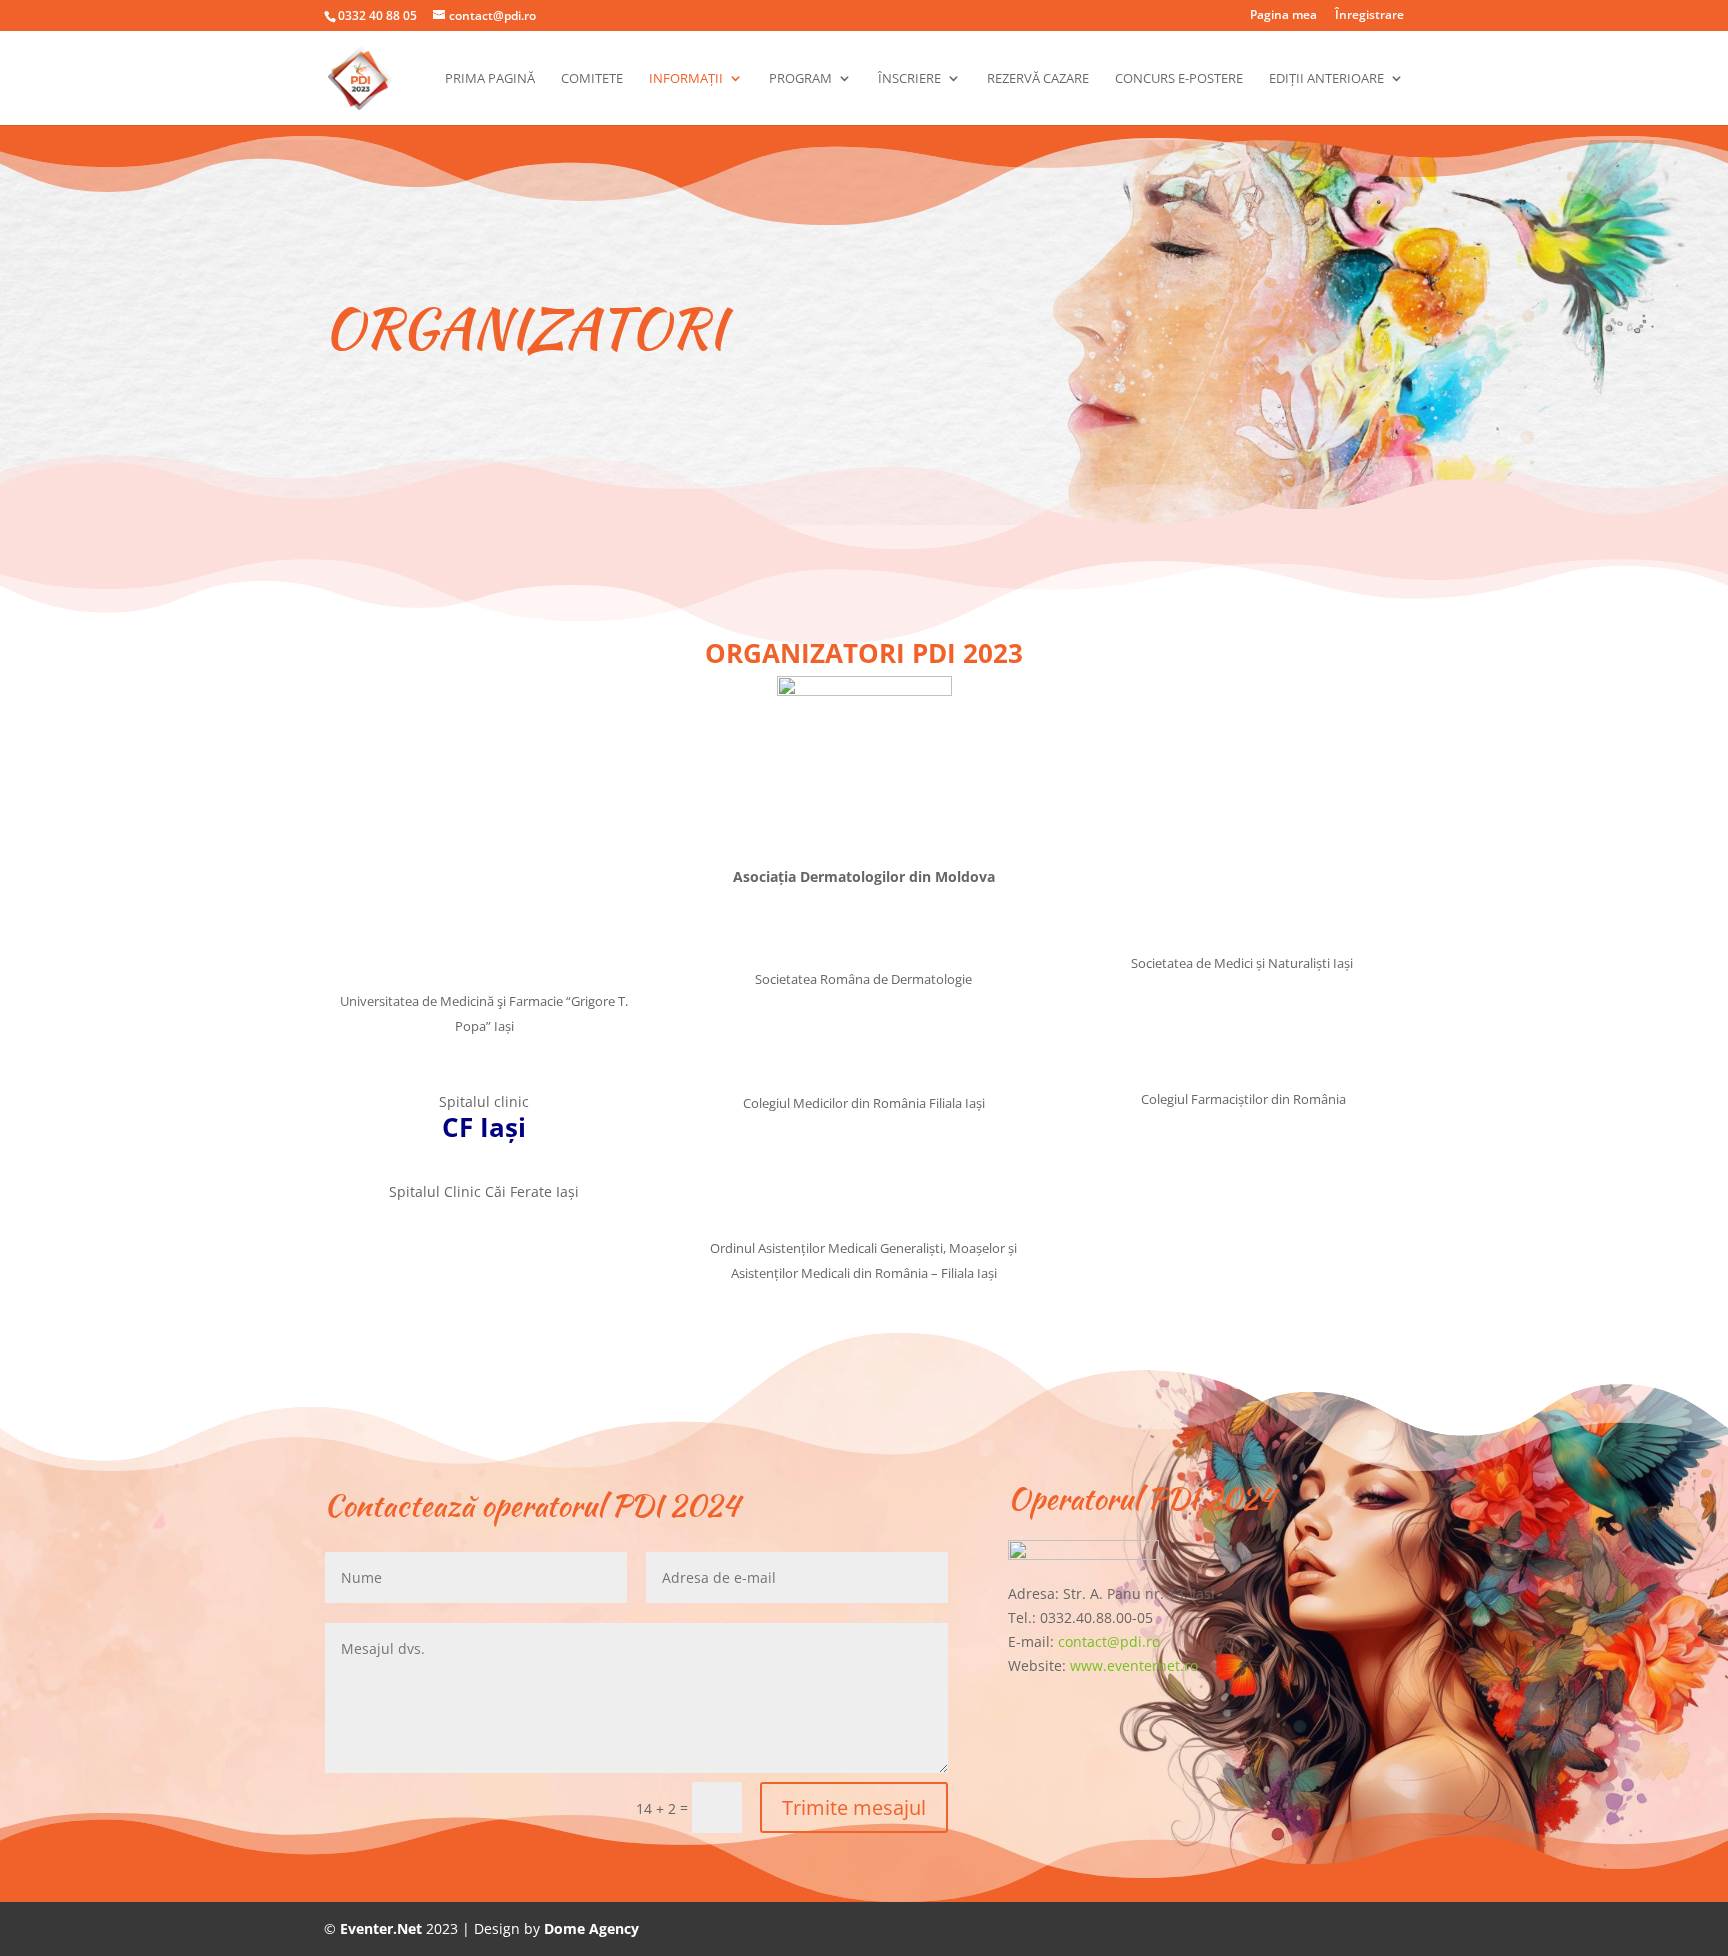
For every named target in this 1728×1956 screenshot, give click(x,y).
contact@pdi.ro (1109, 1641)
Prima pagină (490, 79)
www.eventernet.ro (1134, 1665)
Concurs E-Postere (1179, 79)
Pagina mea (1283, 16)
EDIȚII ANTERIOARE (1326, 79)
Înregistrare (1369, 16)
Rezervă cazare (1038, 79)
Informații (686, 79)
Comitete (592, 79)
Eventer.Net (383, 1928)
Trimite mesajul (854, 1807)
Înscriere (909, 79)
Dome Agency (591, 1928)
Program (800, 79)
